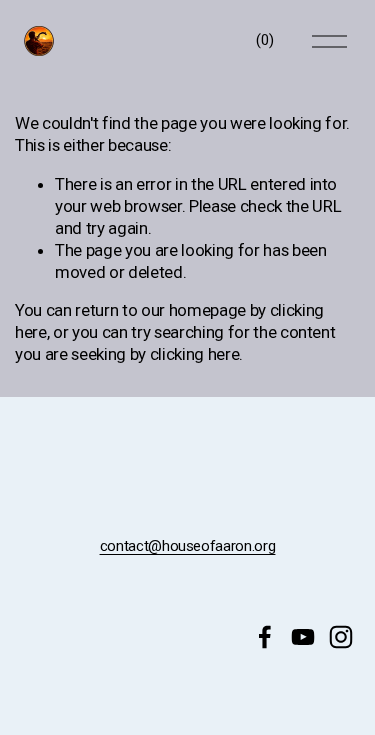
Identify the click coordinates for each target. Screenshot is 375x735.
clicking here (195, 354)
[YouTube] (303, 637)
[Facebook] (265, 637)
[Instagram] (341, 637)
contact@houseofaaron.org (188, 546)
